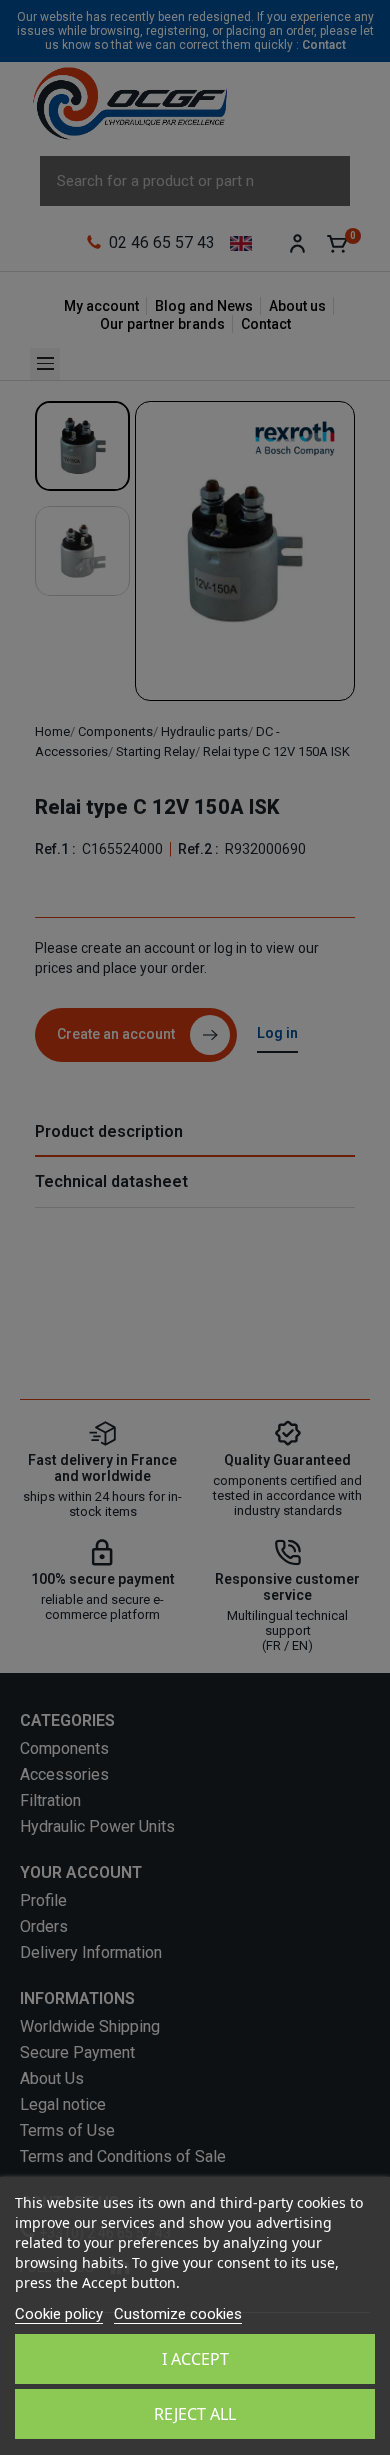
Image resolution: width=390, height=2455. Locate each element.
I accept (195, 2359)
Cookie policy (59, 2314)
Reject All (195, 2414)
